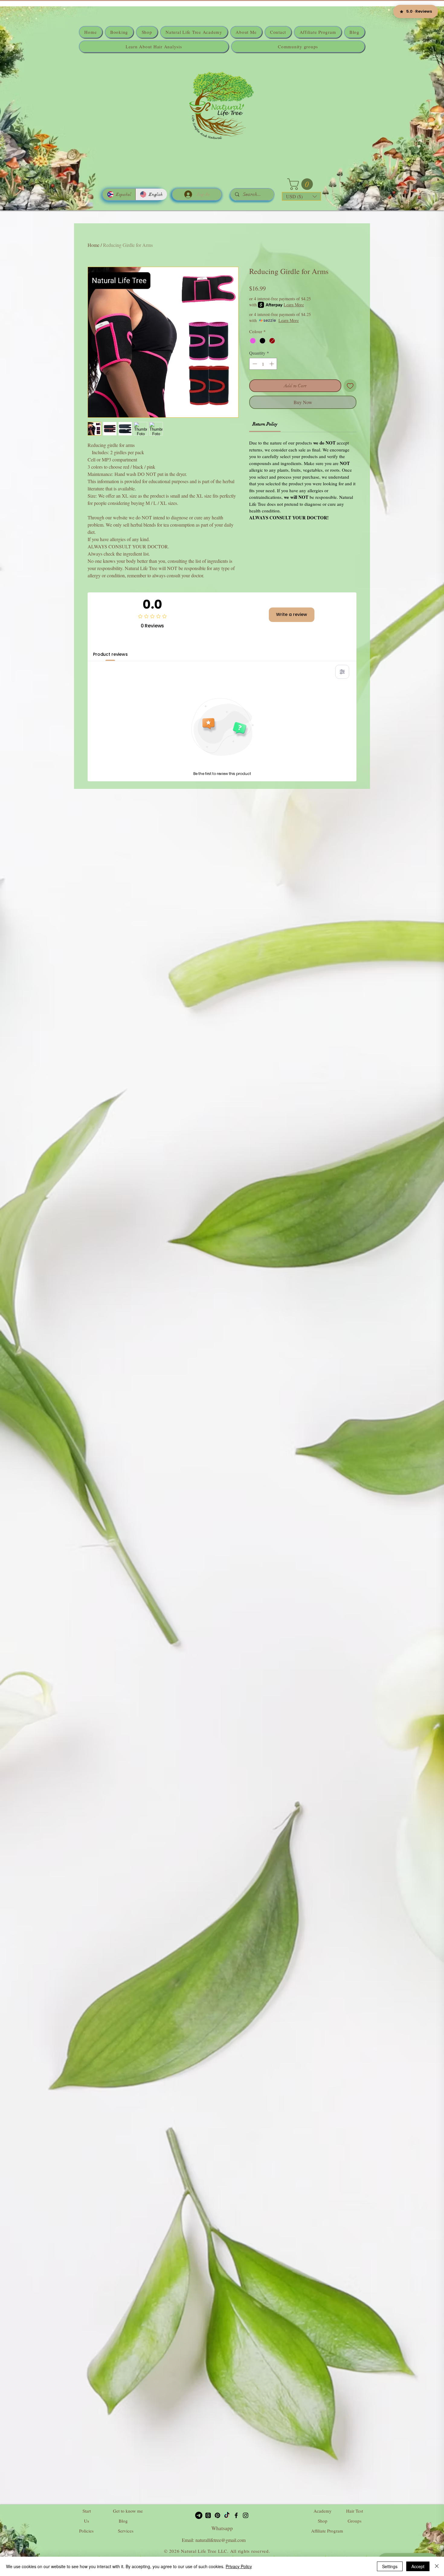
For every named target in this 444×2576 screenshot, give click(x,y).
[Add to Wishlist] (350, 386)
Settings (390, 2566)
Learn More (294, 305)
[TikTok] (227, 2515)
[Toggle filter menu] (342, 672)
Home (93, 245)
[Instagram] (246, 2515)
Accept (418, 2566)
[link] (265, 424)
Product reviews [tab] (110, 654)
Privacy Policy (239, 2566)
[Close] (437, 2566)
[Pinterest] (217, 2515)
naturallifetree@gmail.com (220, 2540)
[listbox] (301, 196)
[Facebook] (236, 2515)
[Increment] (272, 364)
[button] (301, 184)
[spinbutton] (263, 364)
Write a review (292, 614)
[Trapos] (208, 2515)
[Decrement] (254, 364)
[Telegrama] (199, 2515)
